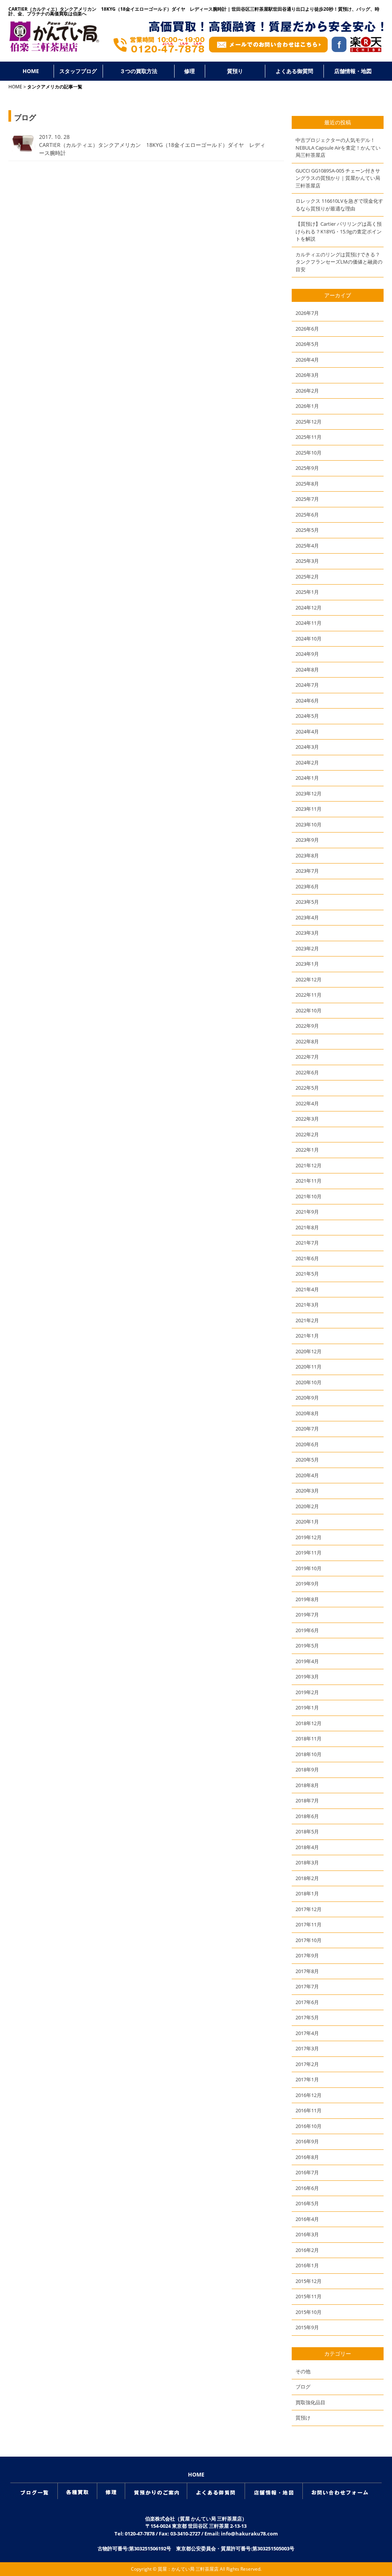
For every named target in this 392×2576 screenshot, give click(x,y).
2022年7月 (307, 1057)
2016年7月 (307, 2172)
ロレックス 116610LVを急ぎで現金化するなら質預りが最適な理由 (339, 205)
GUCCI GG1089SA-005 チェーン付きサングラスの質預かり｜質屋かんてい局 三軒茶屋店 (338, 178)
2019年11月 (309, 1553)
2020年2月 (307, 1506)
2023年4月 (307, 917)
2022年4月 (307, 1103)
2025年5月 (307, 530)
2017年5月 (307, 2017)
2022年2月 (307, 1134)
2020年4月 (307, 1475)
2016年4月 (307, 2219)
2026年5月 (307, 344)
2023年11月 (309, 809)
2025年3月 (307, 561)
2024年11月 (309, 623)
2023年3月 (307, 933)
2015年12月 (309, 2281)
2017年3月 (307, 2048)
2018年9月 (307, 1769)
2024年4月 (307, 732)
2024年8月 (307, 670)
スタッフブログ (78, 71)
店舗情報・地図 (353, 71)
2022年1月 (307, 1150)
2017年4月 (307, 2033)
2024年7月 (307, 685)
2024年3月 (307, 747)
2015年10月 (309, 2312)
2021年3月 (307, 1305)
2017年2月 (307, 2064)
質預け (303, 2418)
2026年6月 (307, 329)
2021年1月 (307, 1336)
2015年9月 (307, 2327)
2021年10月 (309, 1196)
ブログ (303, 2387)
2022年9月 (307, 1026)
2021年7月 (307, 1243)
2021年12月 (309, 1165)
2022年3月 (307, 1119)
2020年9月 (307, 1398)
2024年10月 (309, 639)
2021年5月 (307, 1274)
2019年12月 (309, 1537)
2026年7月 (307, 313)
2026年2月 (307, 391)
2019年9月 (307, 1584)
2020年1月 (307, 1522)
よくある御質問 (294, 71)
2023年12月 (309, 793)
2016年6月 (307, 2188)
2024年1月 (307, 778)
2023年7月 (307, 871)
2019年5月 (307, 1646)
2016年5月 (307, 2203)
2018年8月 (307, 1785)
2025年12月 (309, 422)
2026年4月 (307, 360)
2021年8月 (307, 1227)
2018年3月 (307, 1862)
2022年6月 (307, 1072)
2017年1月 (307, 2079)
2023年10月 (309, 824)
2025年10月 (309, 453)
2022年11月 (309, 995)
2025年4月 (307, 546)
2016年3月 (307, 2234)
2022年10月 (309, 1010)
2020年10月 (309, 1382)
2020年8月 (307, 1413)
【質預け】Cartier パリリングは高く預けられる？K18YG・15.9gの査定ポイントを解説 (339, 231)
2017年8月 (307, 1971)
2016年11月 (309, 2110)
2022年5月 (307, 1088)
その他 (303, 2371)
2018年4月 (307, 1847)
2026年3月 (307, 375)
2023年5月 (307, 902)
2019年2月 (307, 1692)
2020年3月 (307, 1491)
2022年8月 (307, 1041)
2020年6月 (307, 1444)
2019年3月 (307, 1677)
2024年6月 (307, 701)
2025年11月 (309, 437)
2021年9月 (307, 1212)
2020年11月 (309, 1367)
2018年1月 (307, 1893)
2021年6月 (307, 1258)
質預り (235, 71)
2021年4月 (307, 1289)
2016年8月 (307, 2157)
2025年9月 (307, 468)
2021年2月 (307, 1320)
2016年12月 (309, 2095)
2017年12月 (309, 1909)
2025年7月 (307, 499)
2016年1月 (307, 2265)
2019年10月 (309, 1568)
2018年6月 (307, 1816)
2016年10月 (309, 2126)
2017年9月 (307, 1955)
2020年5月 (307, 1460)
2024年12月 (309, 608)
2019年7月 (307, 1615)
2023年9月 (307, 840)
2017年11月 (309, 1924)
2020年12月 (309, 1351)
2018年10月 (309, 1754)
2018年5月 (307, 1831)
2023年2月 (307, 948)
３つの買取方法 (139, 71)
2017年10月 (309, 1940)
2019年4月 (307, 1661)
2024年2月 (307, 763)
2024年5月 (307, 716)
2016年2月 (307, 2250)
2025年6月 (307, 515)
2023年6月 (307, 886)
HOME (31, 71)
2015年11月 (309, 2296)
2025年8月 (307, 484)
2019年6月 (307, 1630)
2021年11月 (309, 1181)
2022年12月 (309, 979)
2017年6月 (307, 2002)
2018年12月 (309, 1723)
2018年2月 (307, 1878)
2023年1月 (307, 964)
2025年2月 (307, 577)
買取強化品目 (310, 2402)
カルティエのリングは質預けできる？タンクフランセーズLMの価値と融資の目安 (339, 262)
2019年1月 (307, 1708)
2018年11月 (309, 1739)
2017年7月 (307, 1986)
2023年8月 (307, 855)
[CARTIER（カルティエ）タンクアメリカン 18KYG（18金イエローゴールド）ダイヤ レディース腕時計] (22, 150)
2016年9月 (307, 2141)
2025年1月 (307, 592)
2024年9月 (307, 654)
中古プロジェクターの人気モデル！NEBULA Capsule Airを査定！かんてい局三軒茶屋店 (338, 147)
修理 (189, 71)
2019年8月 (307, 1599)
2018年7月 (307, 1800)
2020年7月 (307, 1429)
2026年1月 (307, 406)
